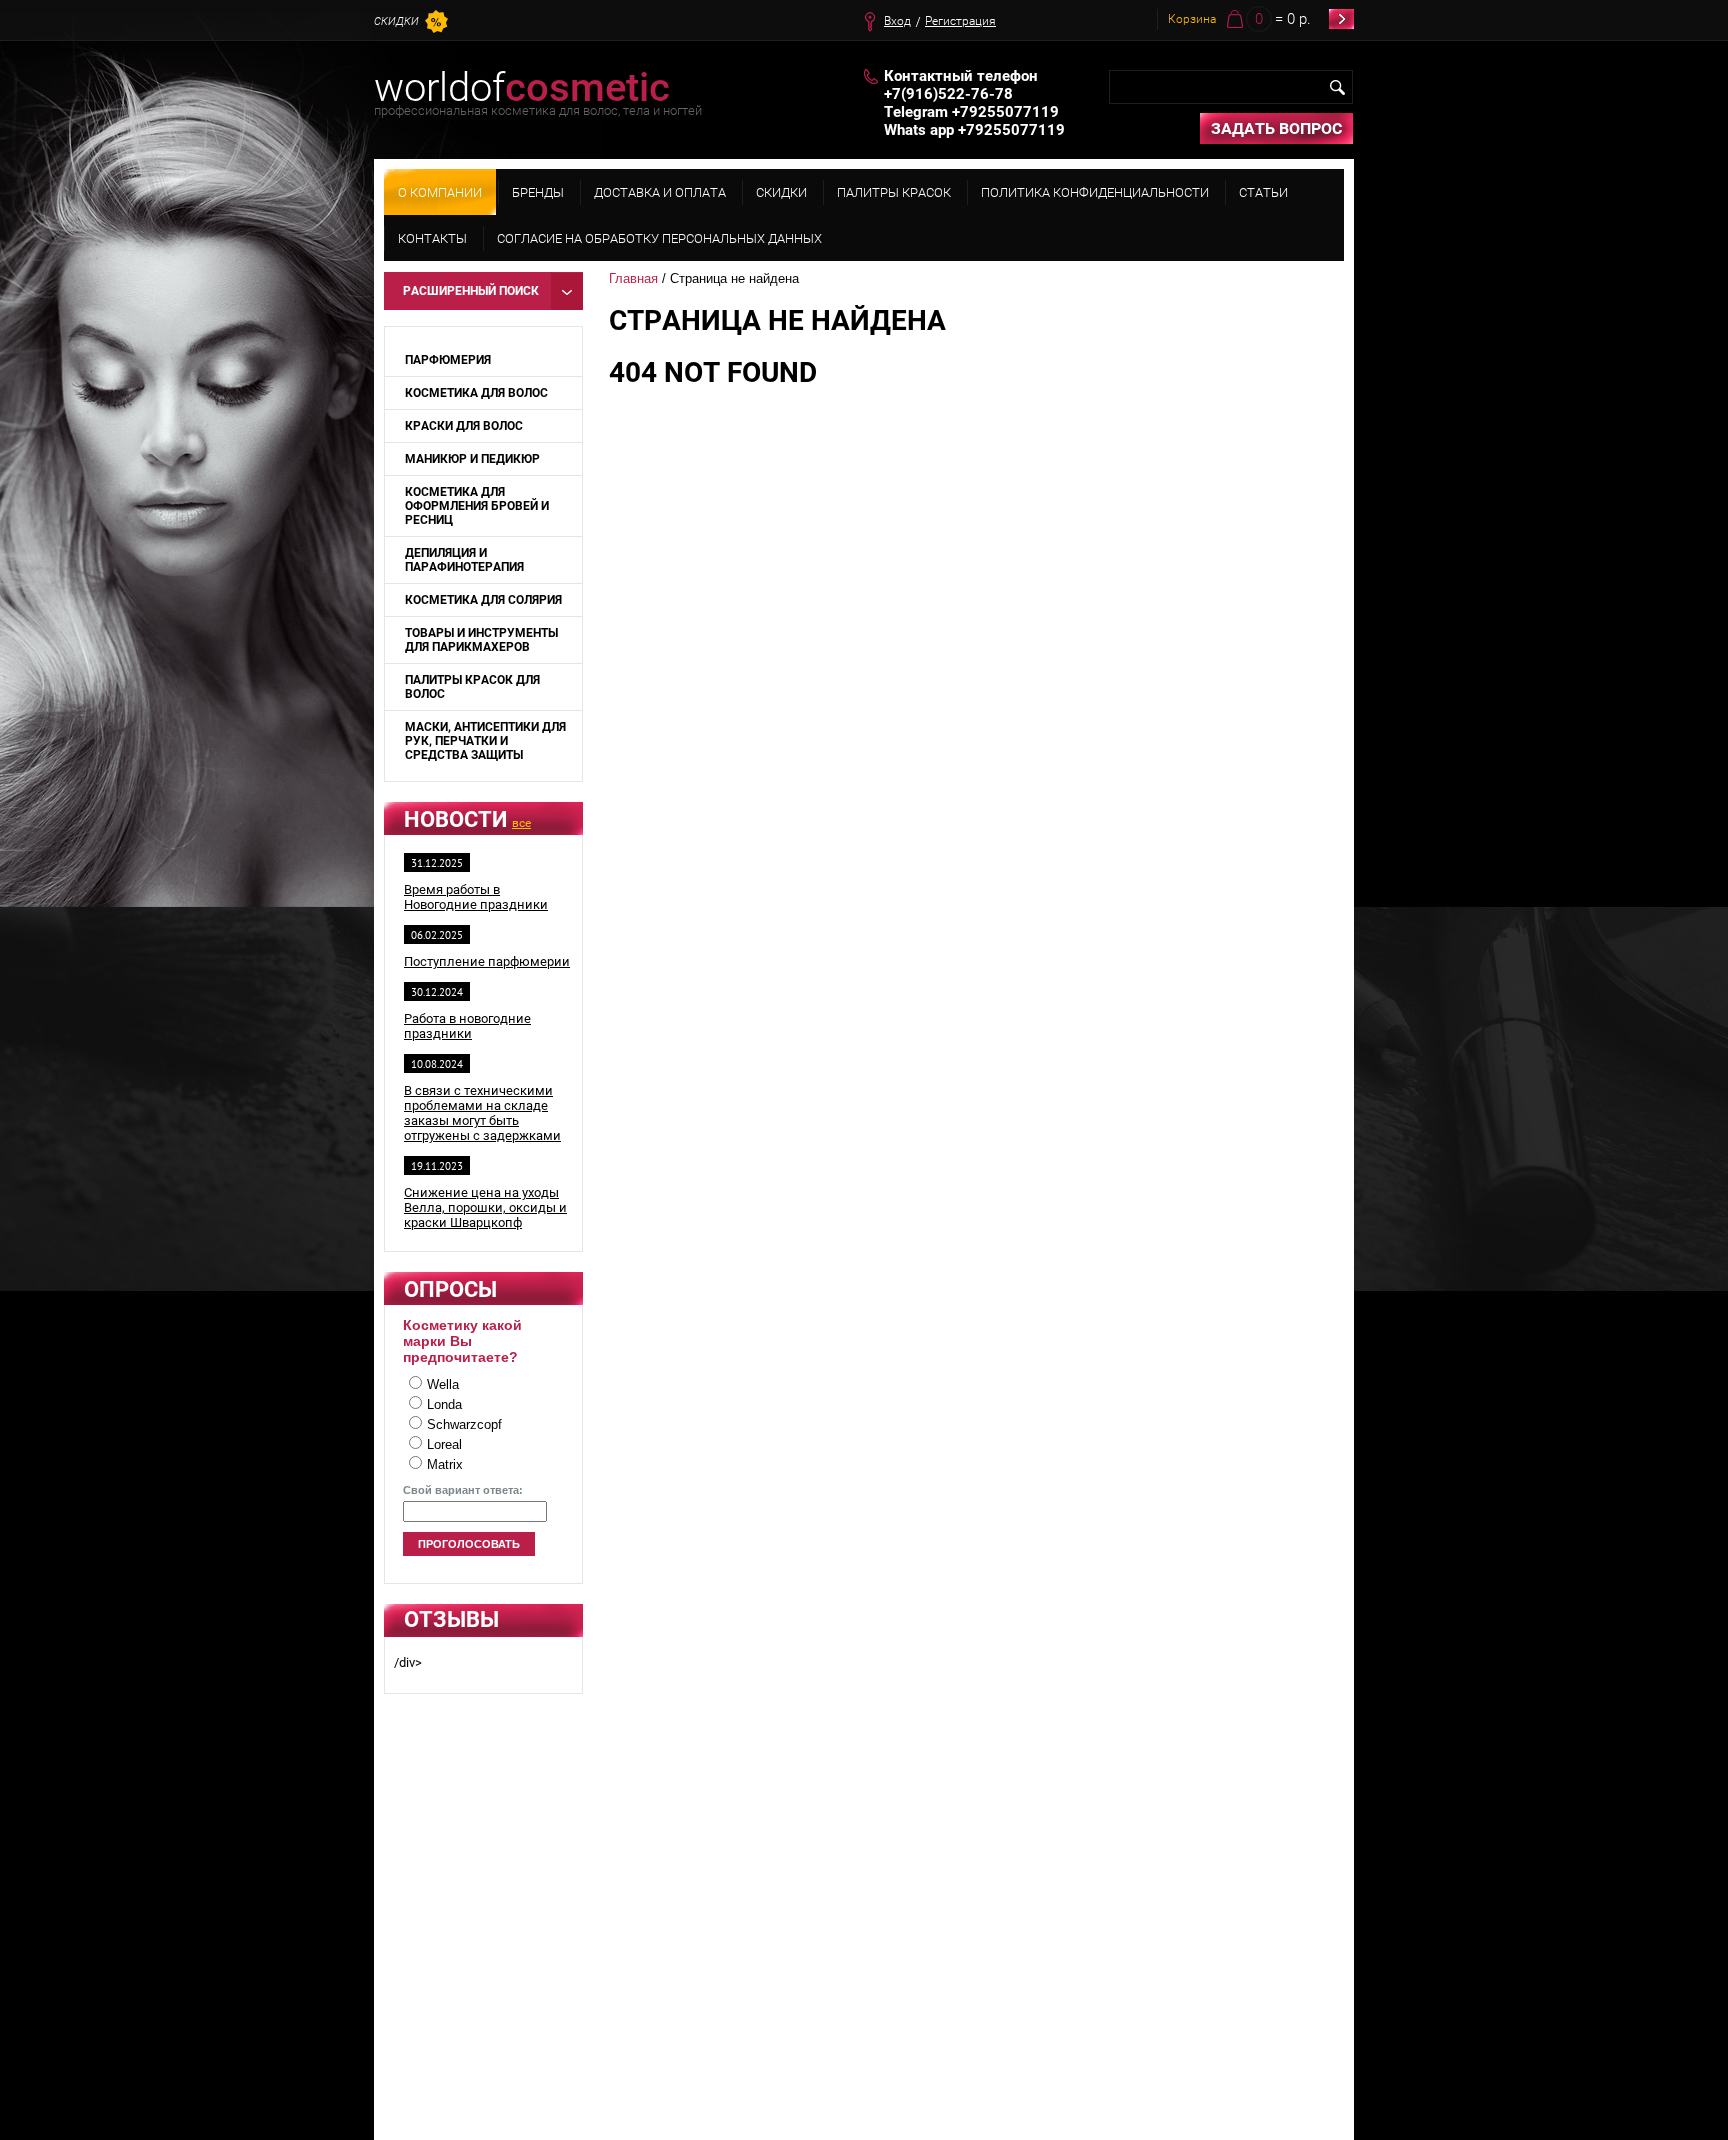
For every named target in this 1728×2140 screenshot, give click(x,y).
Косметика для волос (476, 393)
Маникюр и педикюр (472, 459)
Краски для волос (464, 426)
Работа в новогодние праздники (467, 1026)
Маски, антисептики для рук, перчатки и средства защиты (485, 741)
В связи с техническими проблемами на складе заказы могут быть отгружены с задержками (482, 1113)
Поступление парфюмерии (487, 961)
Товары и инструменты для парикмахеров (481, 640)
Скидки (396, 21)
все (521, 823)
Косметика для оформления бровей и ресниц (477, 506)
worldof (522, 87)
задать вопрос (1276, 128)
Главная (633, 278)
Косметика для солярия (483, 600)
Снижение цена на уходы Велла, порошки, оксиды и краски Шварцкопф (485, 1207)
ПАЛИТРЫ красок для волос (472, 687)
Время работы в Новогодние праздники (476, 897)
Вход (897, 21)
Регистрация (960, 21)
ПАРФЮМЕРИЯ (448, 360)
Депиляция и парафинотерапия (464, 560)
